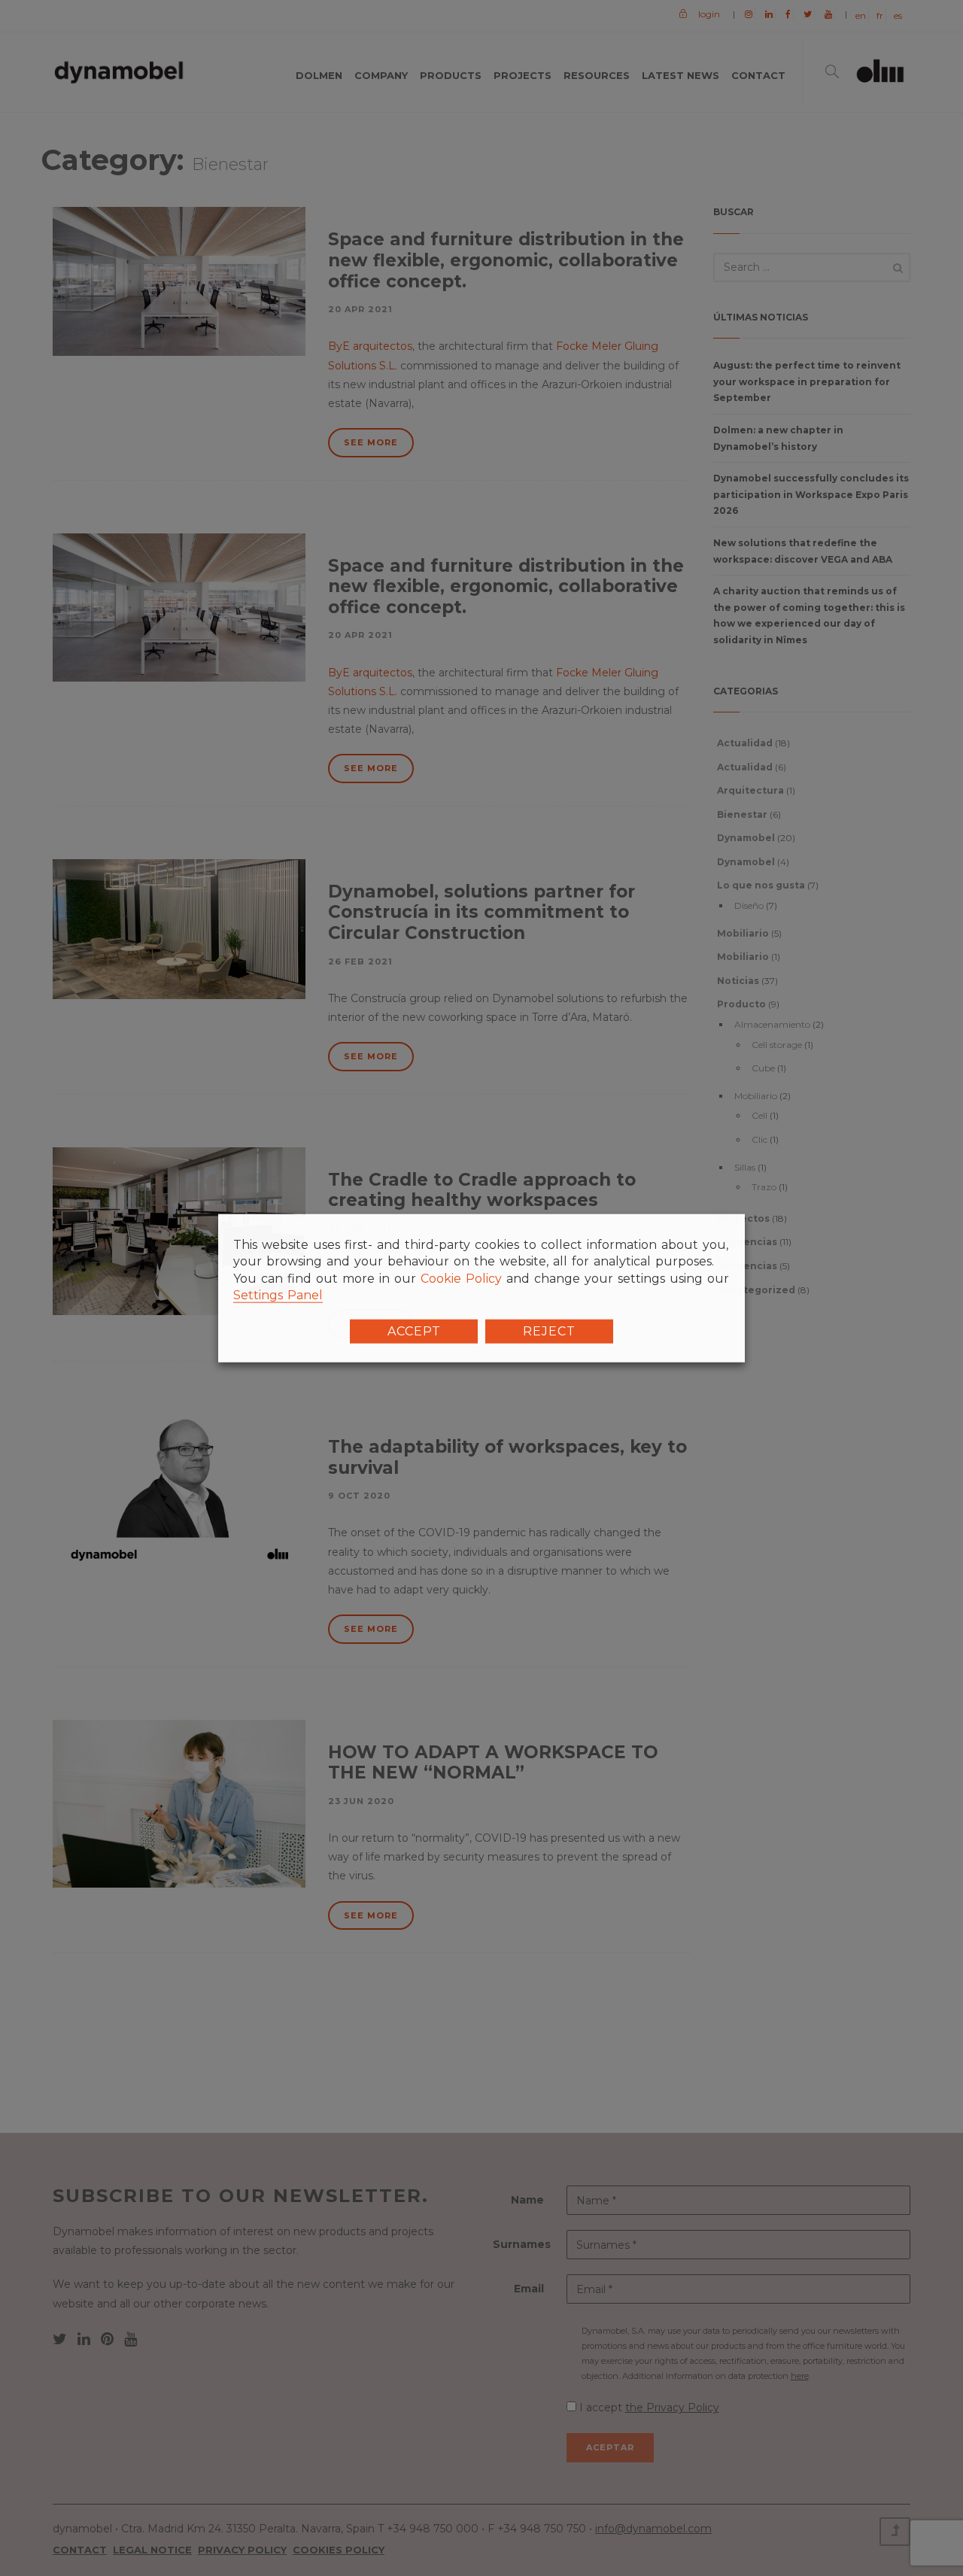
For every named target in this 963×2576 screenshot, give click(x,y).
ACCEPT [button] (414, 1331)
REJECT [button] (549, 1331)
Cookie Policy (461, 1279)
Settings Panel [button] (278, 1295)
